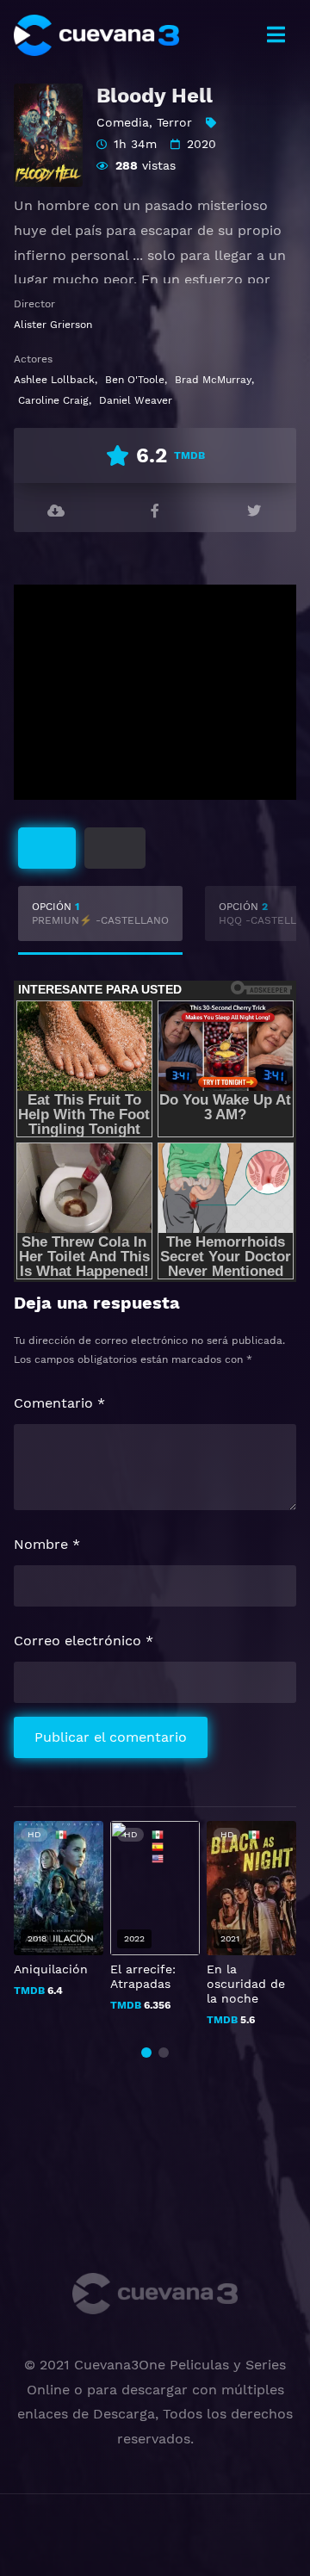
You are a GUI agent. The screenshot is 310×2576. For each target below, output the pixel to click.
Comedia (123, 122)
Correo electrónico (84, 1641)
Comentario (59, 1403)
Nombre (47, 1544)
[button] (146, 2053)
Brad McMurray (213, 380)
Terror (174, 122)
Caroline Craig (53, 400)
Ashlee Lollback (54, 380)
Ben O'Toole (135, 380)
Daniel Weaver (136, 400)
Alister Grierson (53, 325)
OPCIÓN (100, 913)
